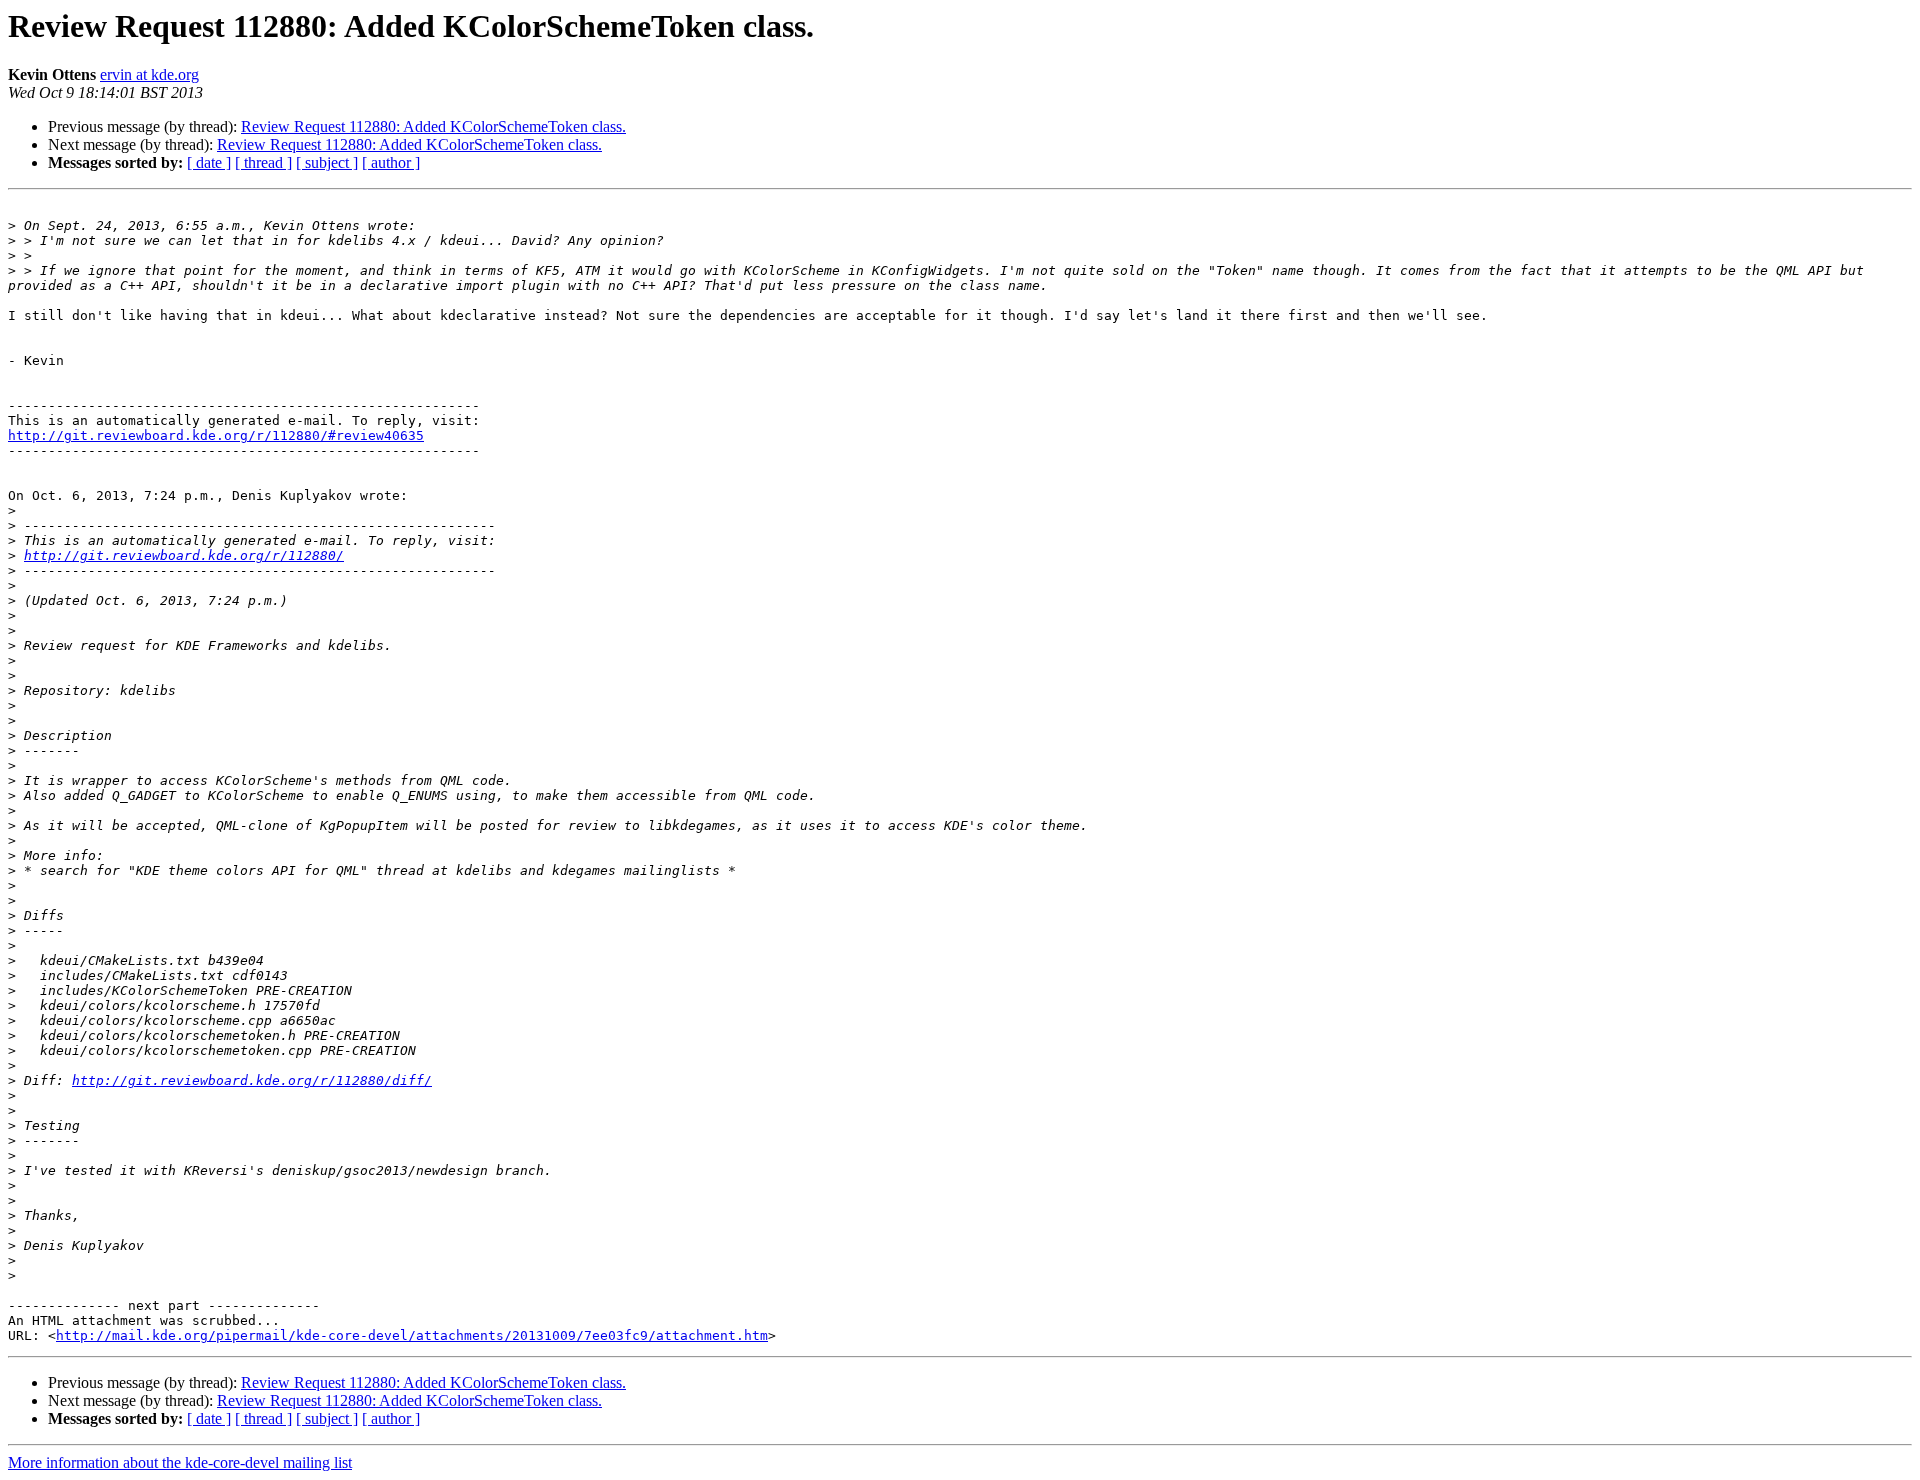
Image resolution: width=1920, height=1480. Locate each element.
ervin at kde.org (149, 74)
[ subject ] (327, 162)
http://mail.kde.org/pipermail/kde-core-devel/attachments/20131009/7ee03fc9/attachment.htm (412, 1335)
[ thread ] (263, 162)
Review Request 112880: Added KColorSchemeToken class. (433, 126)
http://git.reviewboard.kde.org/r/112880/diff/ (252, 1080)
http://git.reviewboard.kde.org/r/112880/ (184, 555)
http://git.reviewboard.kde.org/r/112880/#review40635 (216, 435)
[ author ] (391, 162)
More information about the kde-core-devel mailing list (180, 1462)
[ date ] (209, 162)
